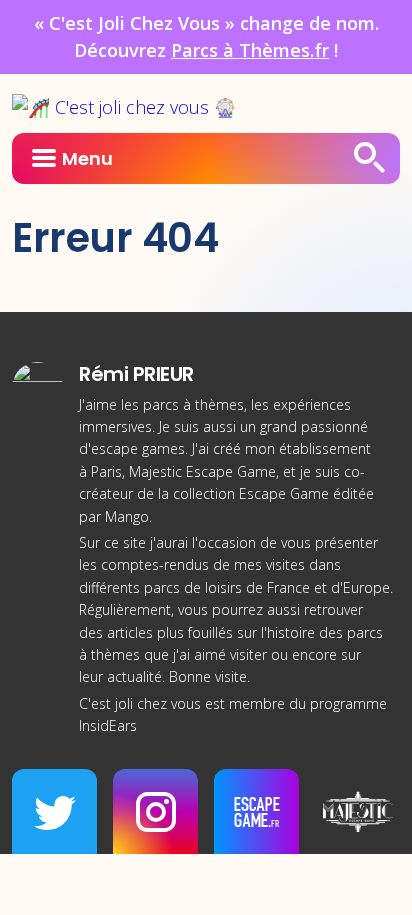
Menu (87, 158)
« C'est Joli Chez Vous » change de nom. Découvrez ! (206, 36)
